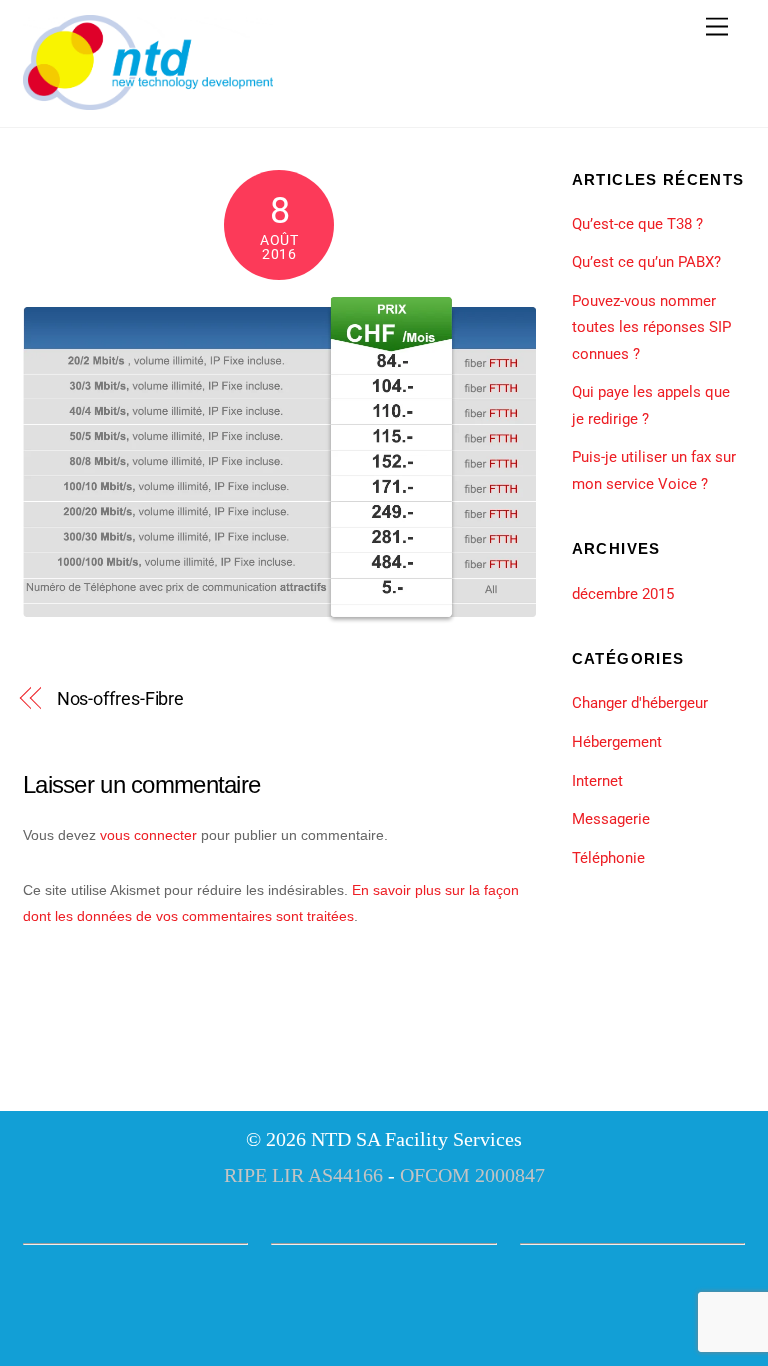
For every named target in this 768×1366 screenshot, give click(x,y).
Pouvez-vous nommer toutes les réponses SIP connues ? (651, 327)
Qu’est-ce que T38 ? (637, 224)
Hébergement (617, 742)
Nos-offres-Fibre (121, 698)
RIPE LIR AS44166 (303, 1175)
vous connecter (148, 835)
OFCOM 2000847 (472, 1175)
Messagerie (611, 819)
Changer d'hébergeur (640, 703)
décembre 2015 (623, 594)
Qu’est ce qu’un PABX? (646, 262)
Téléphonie (608, 858)
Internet (597, 781)
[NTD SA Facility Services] (148, 102)
